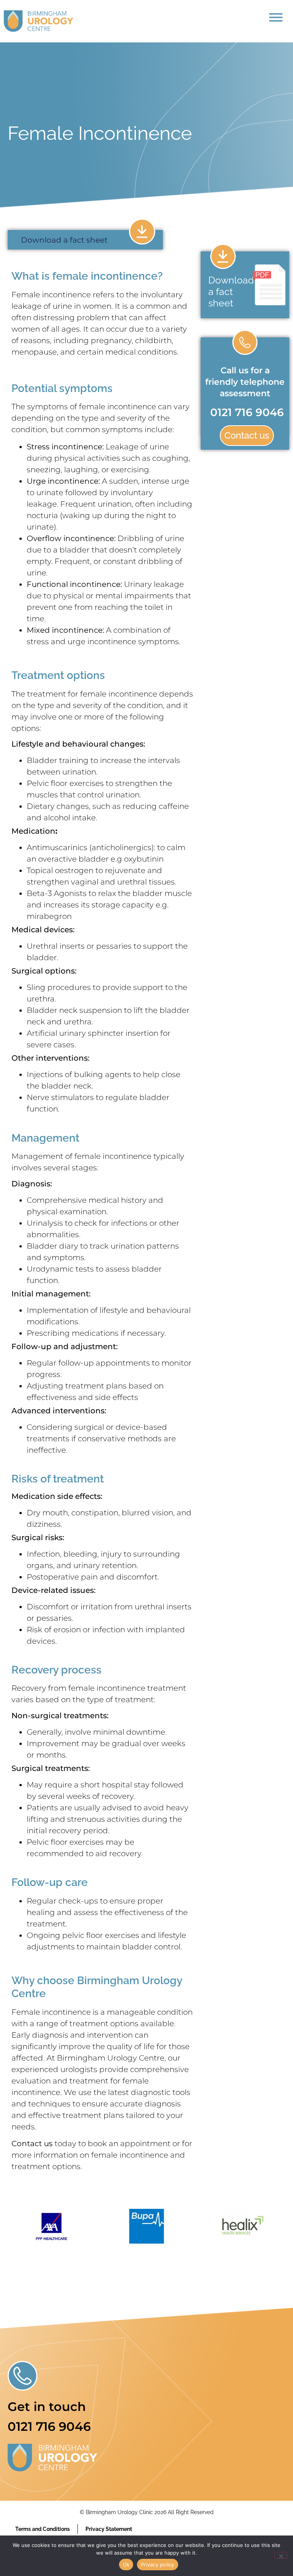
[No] (281, 2555)
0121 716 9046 (247, 412)
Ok (126, 2565)
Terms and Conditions (43, 2529)
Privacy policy (158, 2565)
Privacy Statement (109, 2529)
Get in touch (47, 2407)
